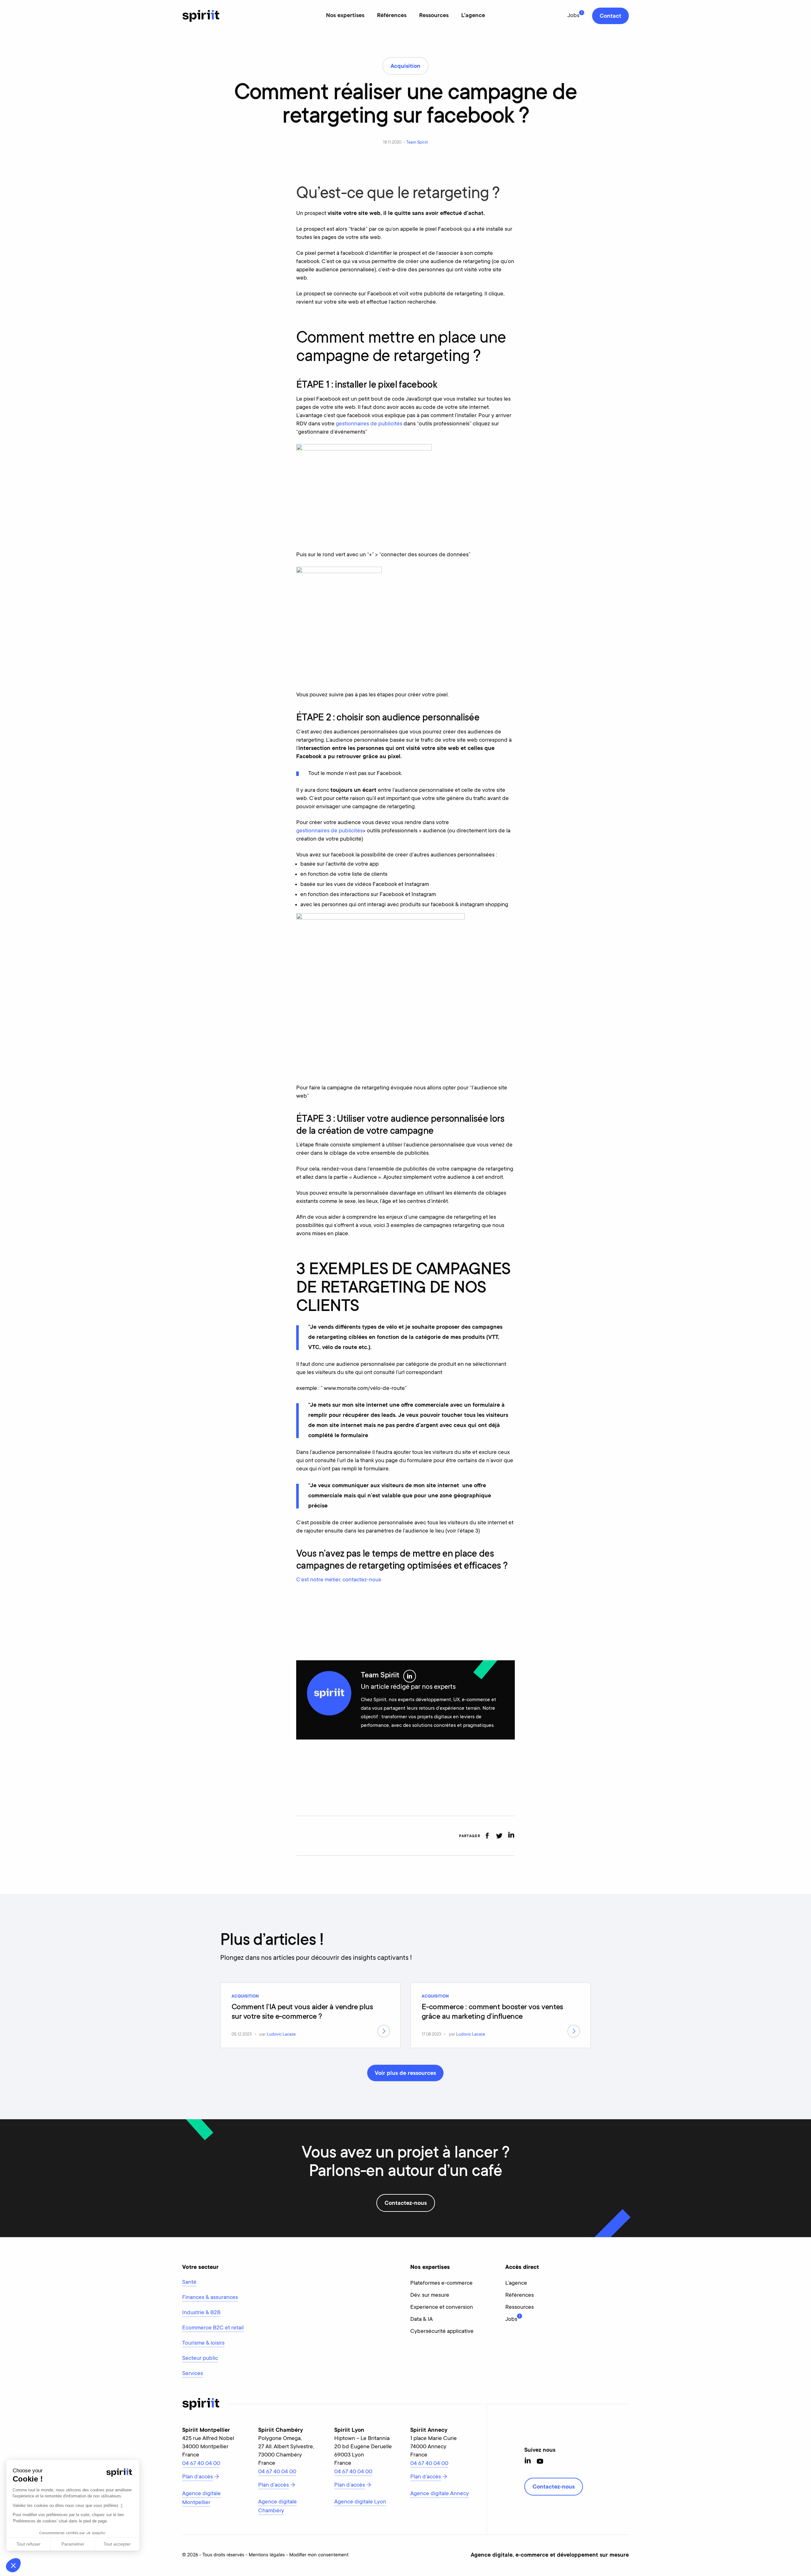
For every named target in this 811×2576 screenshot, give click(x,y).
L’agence (516, 2283)
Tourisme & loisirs (203, 2343)
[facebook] (487, 1836)
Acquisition (245, 1997)
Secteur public (200, 2359)
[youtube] (540, 2461)
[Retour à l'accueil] (201, 16)
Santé (189, 2282)
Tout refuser (29, 2544)
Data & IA (421, 2320)
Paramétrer (73, 2544)
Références (392, 16)
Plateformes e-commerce (441, 2283)
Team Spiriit (417, 142)
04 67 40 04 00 (201, 2464)
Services (193, 2374)
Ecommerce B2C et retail (213, 2328)
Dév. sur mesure (430, 2295)
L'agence (473, 16)
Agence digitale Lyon (360, 2502)
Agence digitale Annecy (440, 2494)
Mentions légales (267, 2555)
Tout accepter (117, 2544)
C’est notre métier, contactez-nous (339, 1580)
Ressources (434, 16)
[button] (13, 2565)
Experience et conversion (442, 2308)
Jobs (573, 16)
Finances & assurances (210, 2298)
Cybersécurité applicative (442, 2332)
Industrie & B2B (201, 2313)
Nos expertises (345, 16)
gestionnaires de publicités (369, 424)
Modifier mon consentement (319, 2555)
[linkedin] (511, 1836)
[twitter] (499, 1836)
